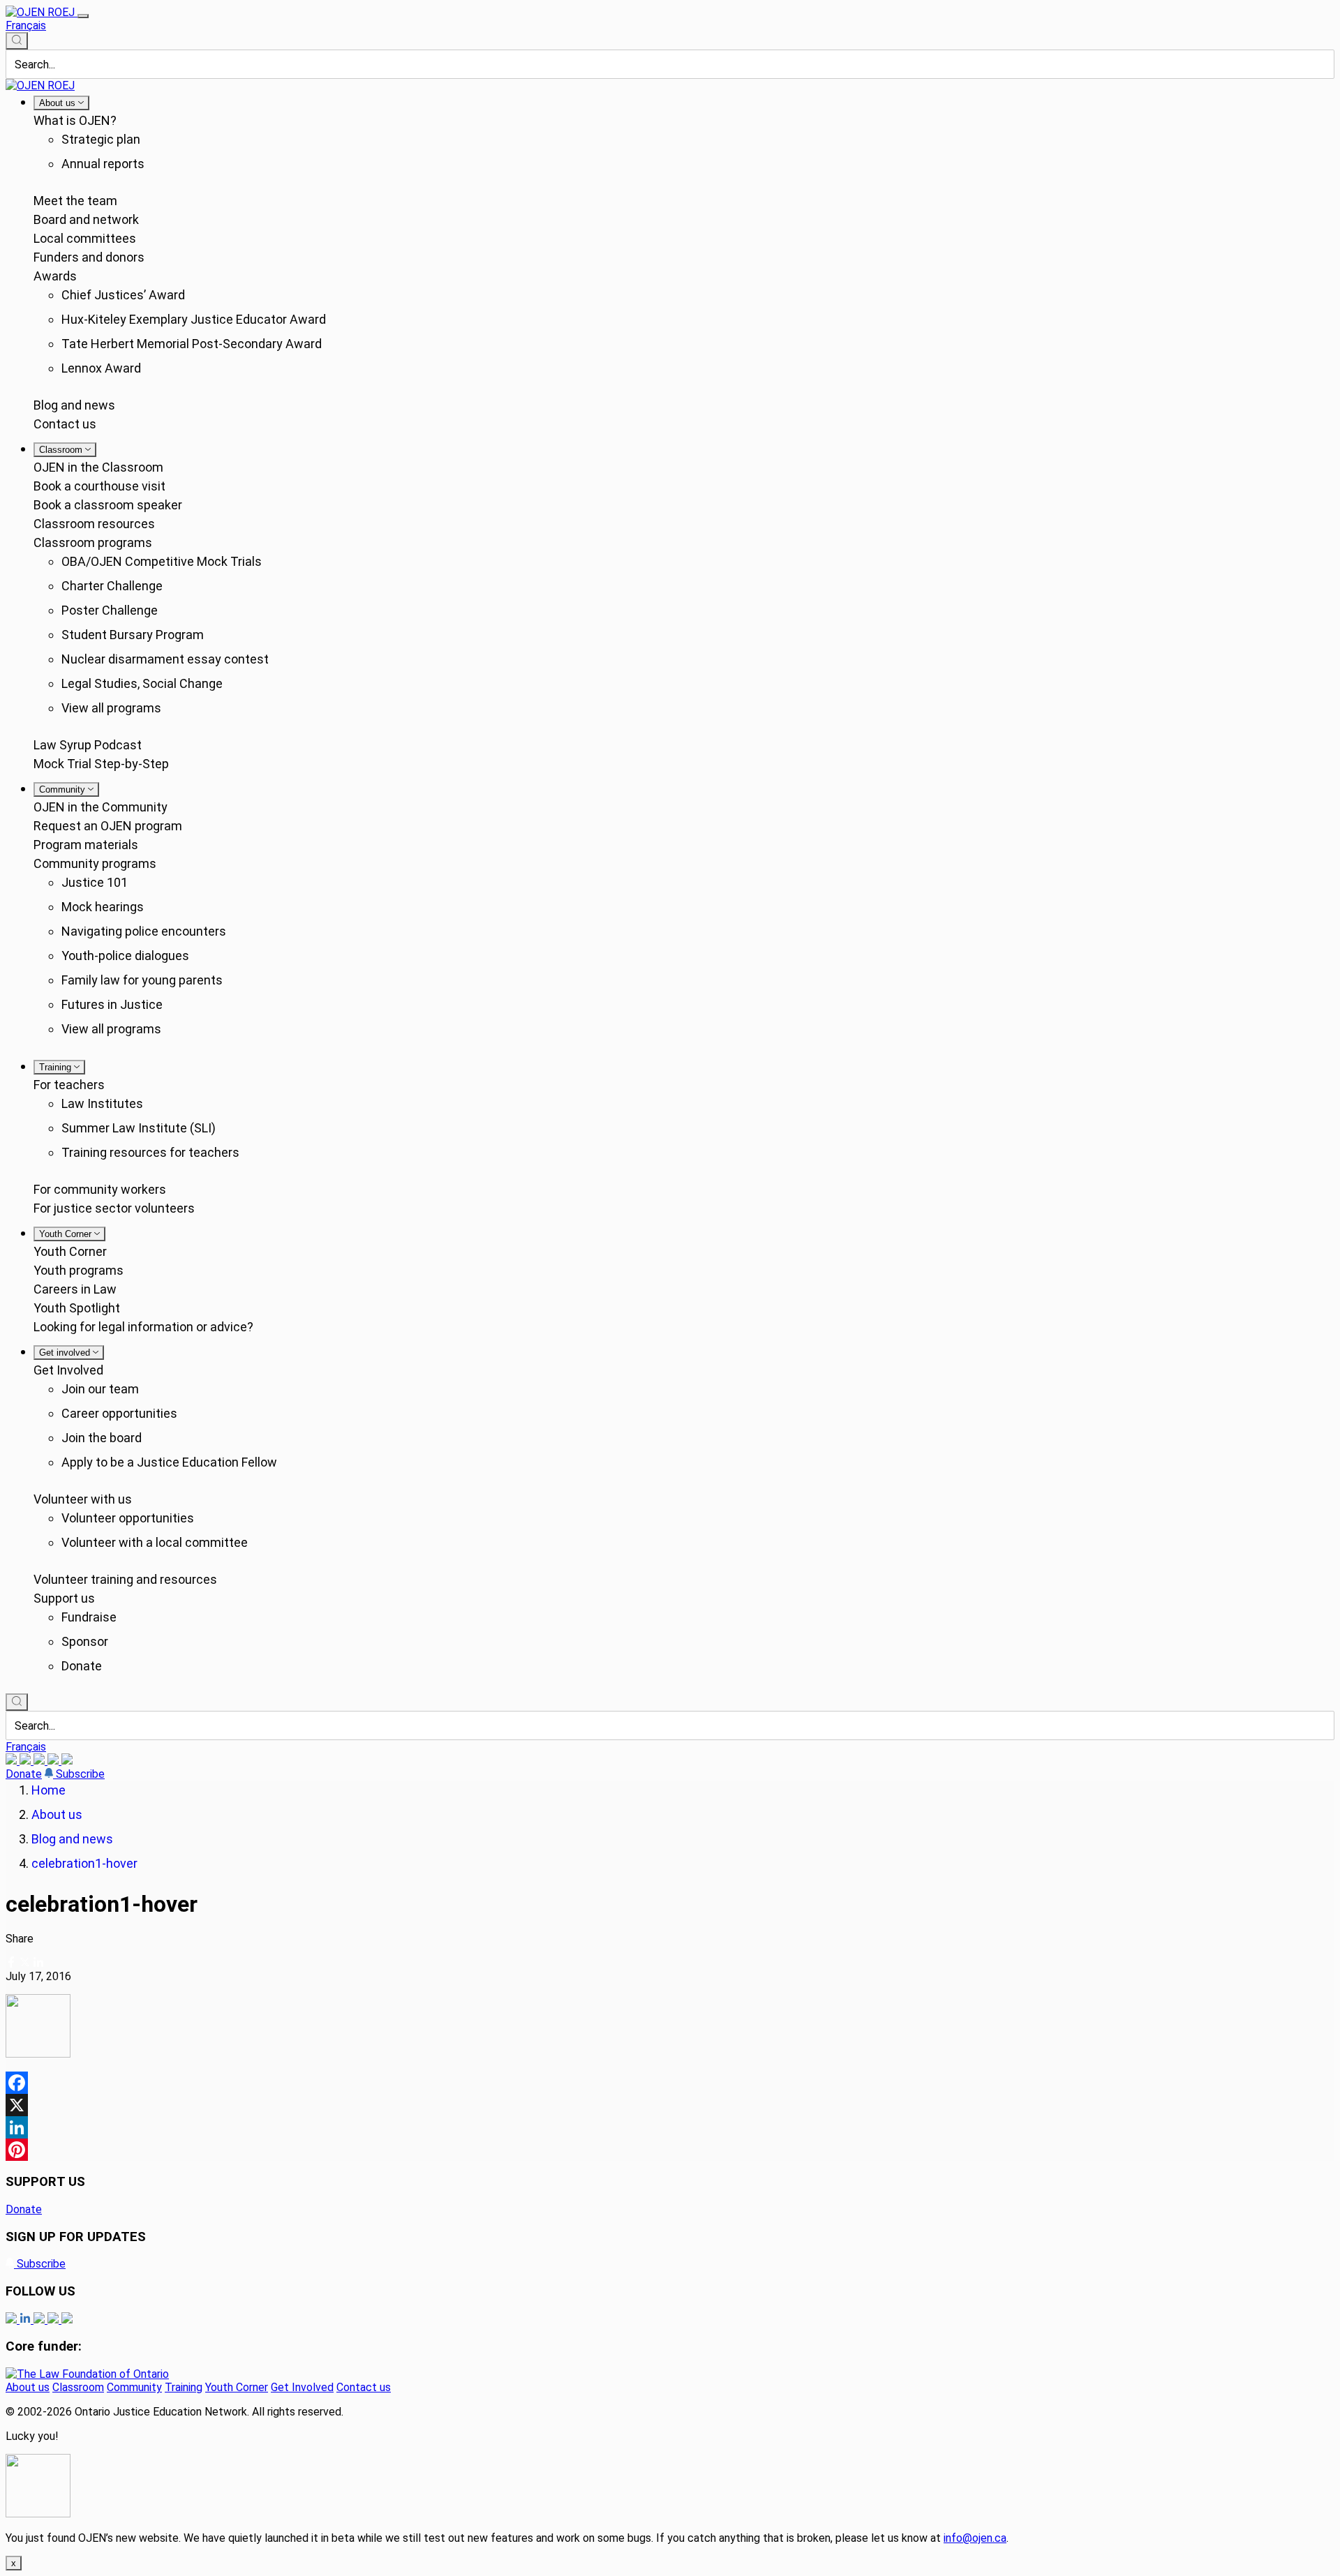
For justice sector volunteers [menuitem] (114, 1208)
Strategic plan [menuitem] (101, 139)
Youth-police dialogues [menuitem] (125, 956)
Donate (24, 1774)
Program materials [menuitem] (86, 845)
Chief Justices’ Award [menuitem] (123, 295)
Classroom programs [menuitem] (93, 542)
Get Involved (302, 2387)
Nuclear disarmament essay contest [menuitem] (165, 659)
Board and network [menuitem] (86, 219)
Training (184, 2387)
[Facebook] (67, 1761)
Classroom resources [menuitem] (94, 524)
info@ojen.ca (975, 2538)
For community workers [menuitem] (100, 1189)
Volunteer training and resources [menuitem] (125, 1579)
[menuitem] (61, 103)
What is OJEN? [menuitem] (75, 120)
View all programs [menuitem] (111, 708)
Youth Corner (237, 2387)
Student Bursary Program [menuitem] (133, 635)
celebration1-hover (84, 1863)
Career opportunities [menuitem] (119, 1413)
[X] (54, 1761)
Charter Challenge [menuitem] (112, 586)
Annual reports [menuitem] (103, 164)
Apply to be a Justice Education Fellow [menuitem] (169, 1462)
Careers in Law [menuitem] (75, 1289)
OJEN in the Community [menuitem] (100, 807)
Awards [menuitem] (55, 276)
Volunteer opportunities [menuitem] (128, 1518)
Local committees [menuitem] (85, 238)
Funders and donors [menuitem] (89, 257)
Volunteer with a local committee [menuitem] (155, 1542)
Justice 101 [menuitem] (95, 882)
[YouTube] (40, 1761)
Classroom (78, 2387)
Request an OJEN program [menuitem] (108, 826)
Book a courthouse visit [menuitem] (99, 486)
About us (57, 1814)
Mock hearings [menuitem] (103, 907)
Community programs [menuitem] (95, 863)
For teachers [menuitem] (69, 1085)
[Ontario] (87, 2374)
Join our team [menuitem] (100, 1389)
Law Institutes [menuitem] (102, 1103)
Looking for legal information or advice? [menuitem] (143, 1327)
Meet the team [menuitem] (75, 201)
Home (49, 1790)
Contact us (364, 2387)
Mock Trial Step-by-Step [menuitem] (101, 764)
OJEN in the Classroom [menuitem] (98, 467)
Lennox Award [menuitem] (101, 368)
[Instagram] (13, 1761)
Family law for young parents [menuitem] (142, 980)
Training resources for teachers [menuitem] (150, 1152)
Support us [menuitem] (64, 1598)
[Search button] (17, 41)
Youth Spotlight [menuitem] (77, 1308)
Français (26, 25)
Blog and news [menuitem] (74, 405)
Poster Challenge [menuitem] (110, 610)
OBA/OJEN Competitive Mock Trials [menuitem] (162, 561)
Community (134, 2387)
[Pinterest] (670, 2150)
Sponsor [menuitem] (85, 1641)
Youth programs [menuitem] (79, 1270)
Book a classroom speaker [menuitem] (108, 505)
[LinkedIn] (27, 1761)
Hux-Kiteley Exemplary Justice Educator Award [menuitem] (194, 319)
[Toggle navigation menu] (83, 16)
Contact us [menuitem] (65, 424)
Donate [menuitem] (82, 1666)
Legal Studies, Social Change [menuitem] (142, 683)
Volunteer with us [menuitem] (83, 1499)
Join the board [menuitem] (102, 1438)
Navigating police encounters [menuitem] (144, 931)
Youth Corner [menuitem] (70, 1251)
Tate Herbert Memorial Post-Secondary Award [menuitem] (192, 344)
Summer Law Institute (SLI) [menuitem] (139, 1128)
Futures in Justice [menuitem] (112, 1004)
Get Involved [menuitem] (68, 1370)
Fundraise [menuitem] (89, 1617)
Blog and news (72, 1839)
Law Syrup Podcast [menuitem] (88, 745)
